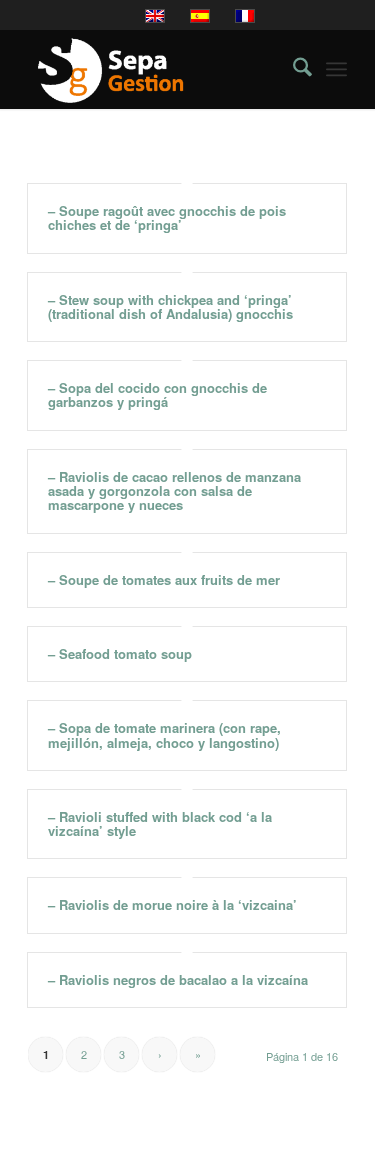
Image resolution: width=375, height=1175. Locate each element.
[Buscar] (292, 69)
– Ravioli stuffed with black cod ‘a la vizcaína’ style (160, 823)
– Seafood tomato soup (120, 653)
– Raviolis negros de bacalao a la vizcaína (178, 979)
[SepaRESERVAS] (155, 69)
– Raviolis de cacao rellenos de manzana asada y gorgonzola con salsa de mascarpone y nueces (174, 491)
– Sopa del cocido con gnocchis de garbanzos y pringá (157, 394)
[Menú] (336, 69)
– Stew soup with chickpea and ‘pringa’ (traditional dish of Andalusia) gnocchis (170, 306)
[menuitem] (292, 69)
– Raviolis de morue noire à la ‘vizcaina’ (172, 904)
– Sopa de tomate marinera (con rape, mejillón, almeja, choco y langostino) (164, 734)
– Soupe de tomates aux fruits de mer (164, 579)
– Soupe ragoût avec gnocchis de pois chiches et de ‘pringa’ (167, 217)
